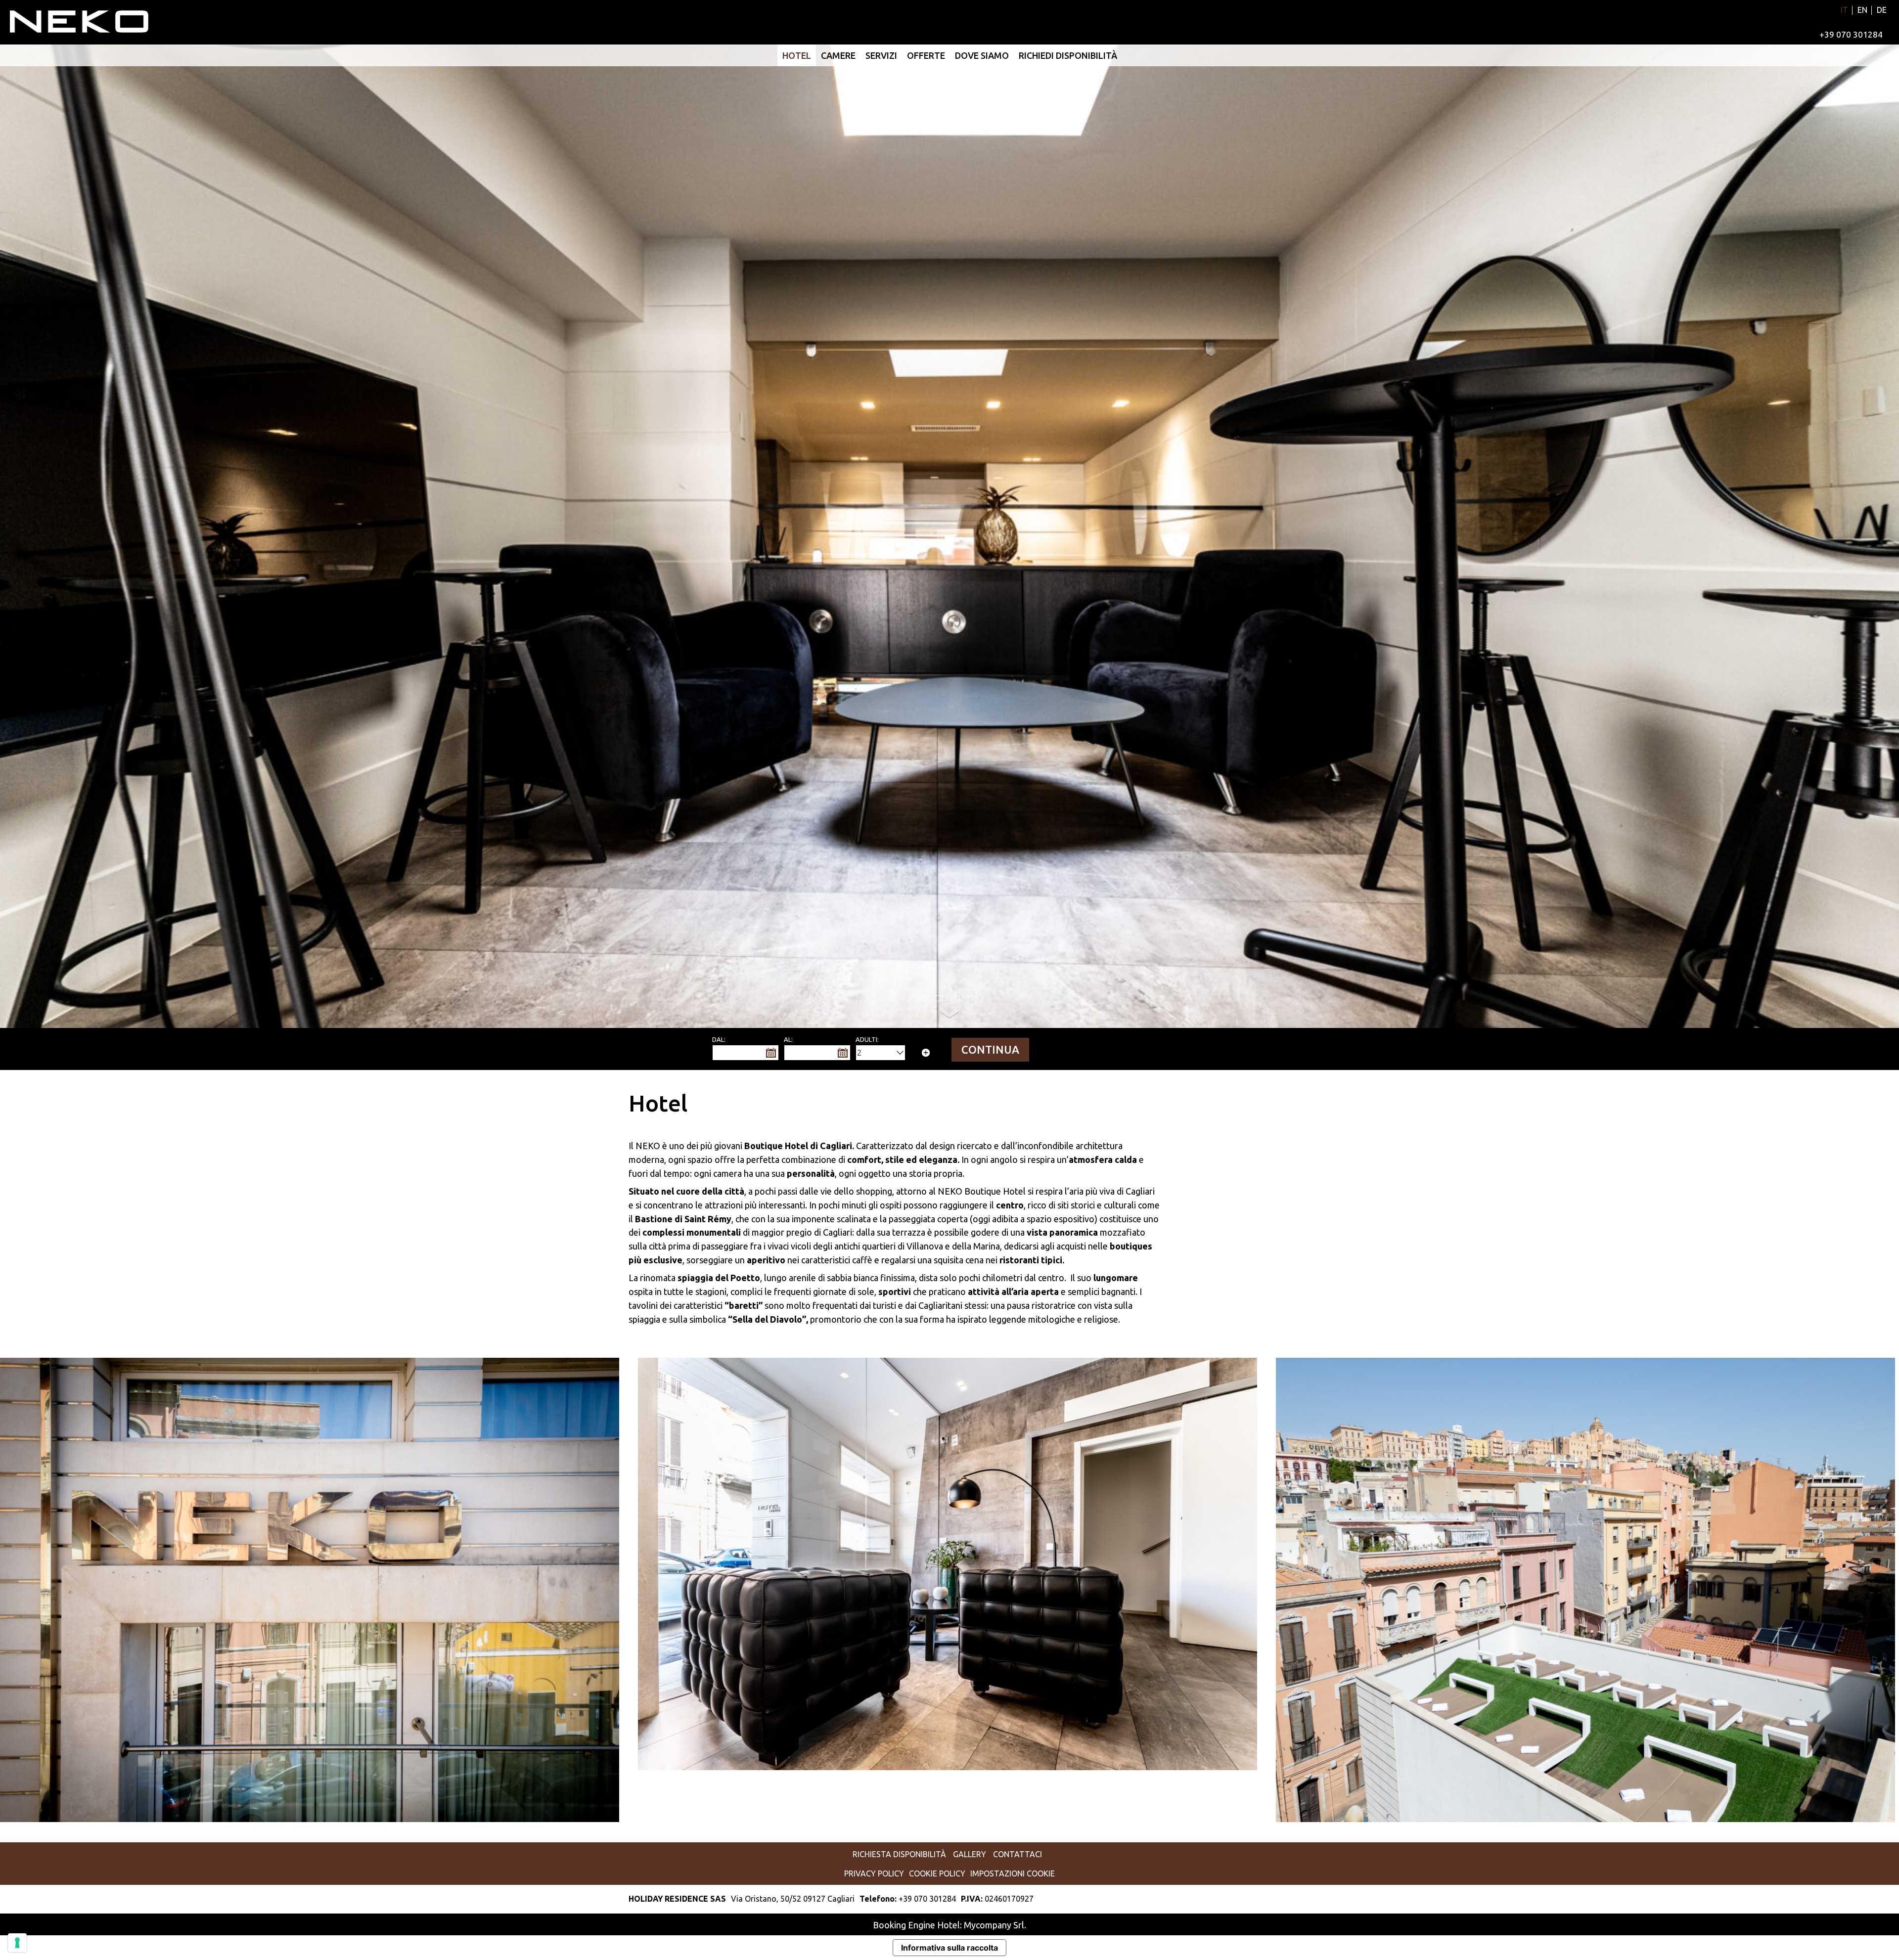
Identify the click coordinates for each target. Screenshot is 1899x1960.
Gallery (970, 1854)
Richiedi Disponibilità (1068, 55)
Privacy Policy (874, 1873)
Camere (838, 55)
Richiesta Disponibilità (899, 1854)
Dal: (719, 1039)
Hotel (797, 55)
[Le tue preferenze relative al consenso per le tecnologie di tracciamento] (17, 1943)
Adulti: (867, 1039)
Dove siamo (982, 55)
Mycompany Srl (994, 1925)
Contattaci (1017, 1854)
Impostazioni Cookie (1013, 1873)
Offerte (926, 55)
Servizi (881, 55)
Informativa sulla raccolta (949, 1948)
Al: (788, 1039)
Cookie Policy (937, 1873)
